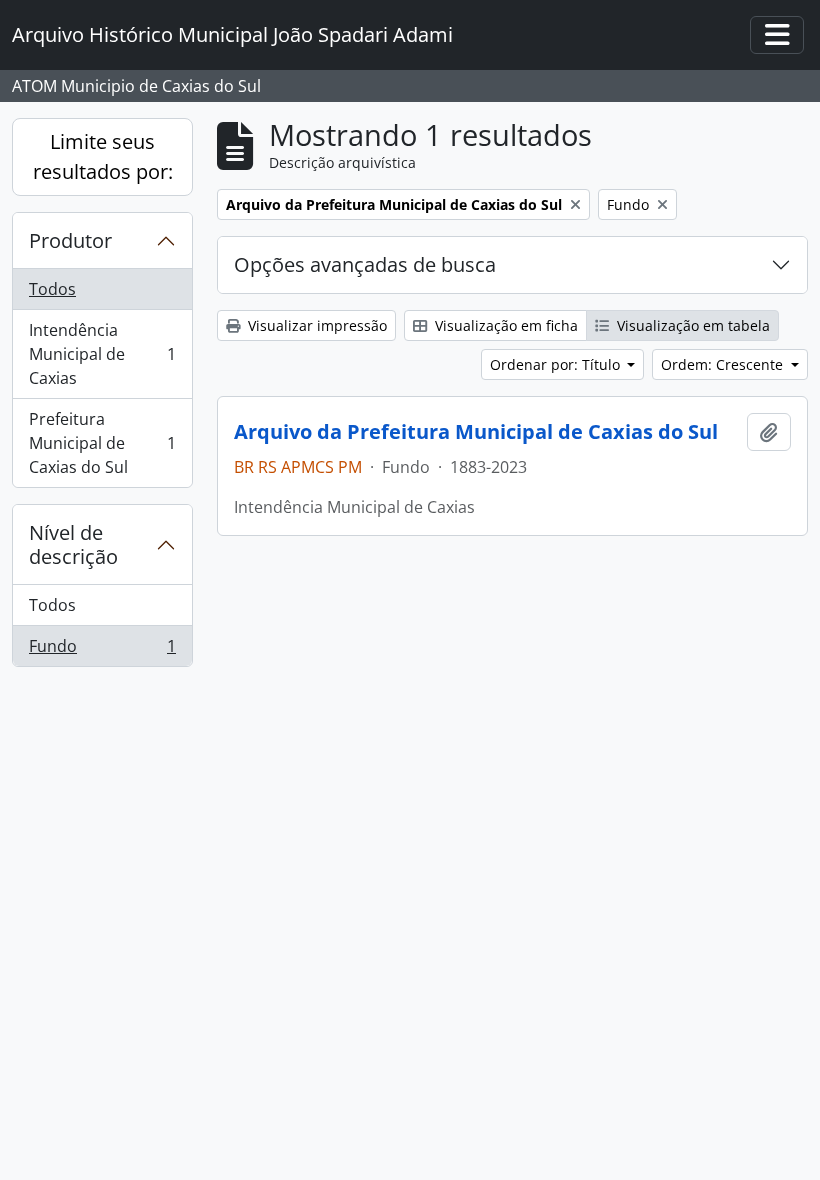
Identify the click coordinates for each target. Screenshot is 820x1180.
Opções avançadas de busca (365, 264)
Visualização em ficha (504, 325)
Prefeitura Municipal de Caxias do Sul (102, 443)
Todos (52, 289)
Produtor (70, 240)
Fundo (102, 650)
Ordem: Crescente (724, 364)
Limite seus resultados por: (103, 156)
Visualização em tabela (691, 325)
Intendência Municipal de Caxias (102, 354)
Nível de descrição (73, 544)
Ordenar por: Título (557, 364)
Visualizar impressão (315, 325)
